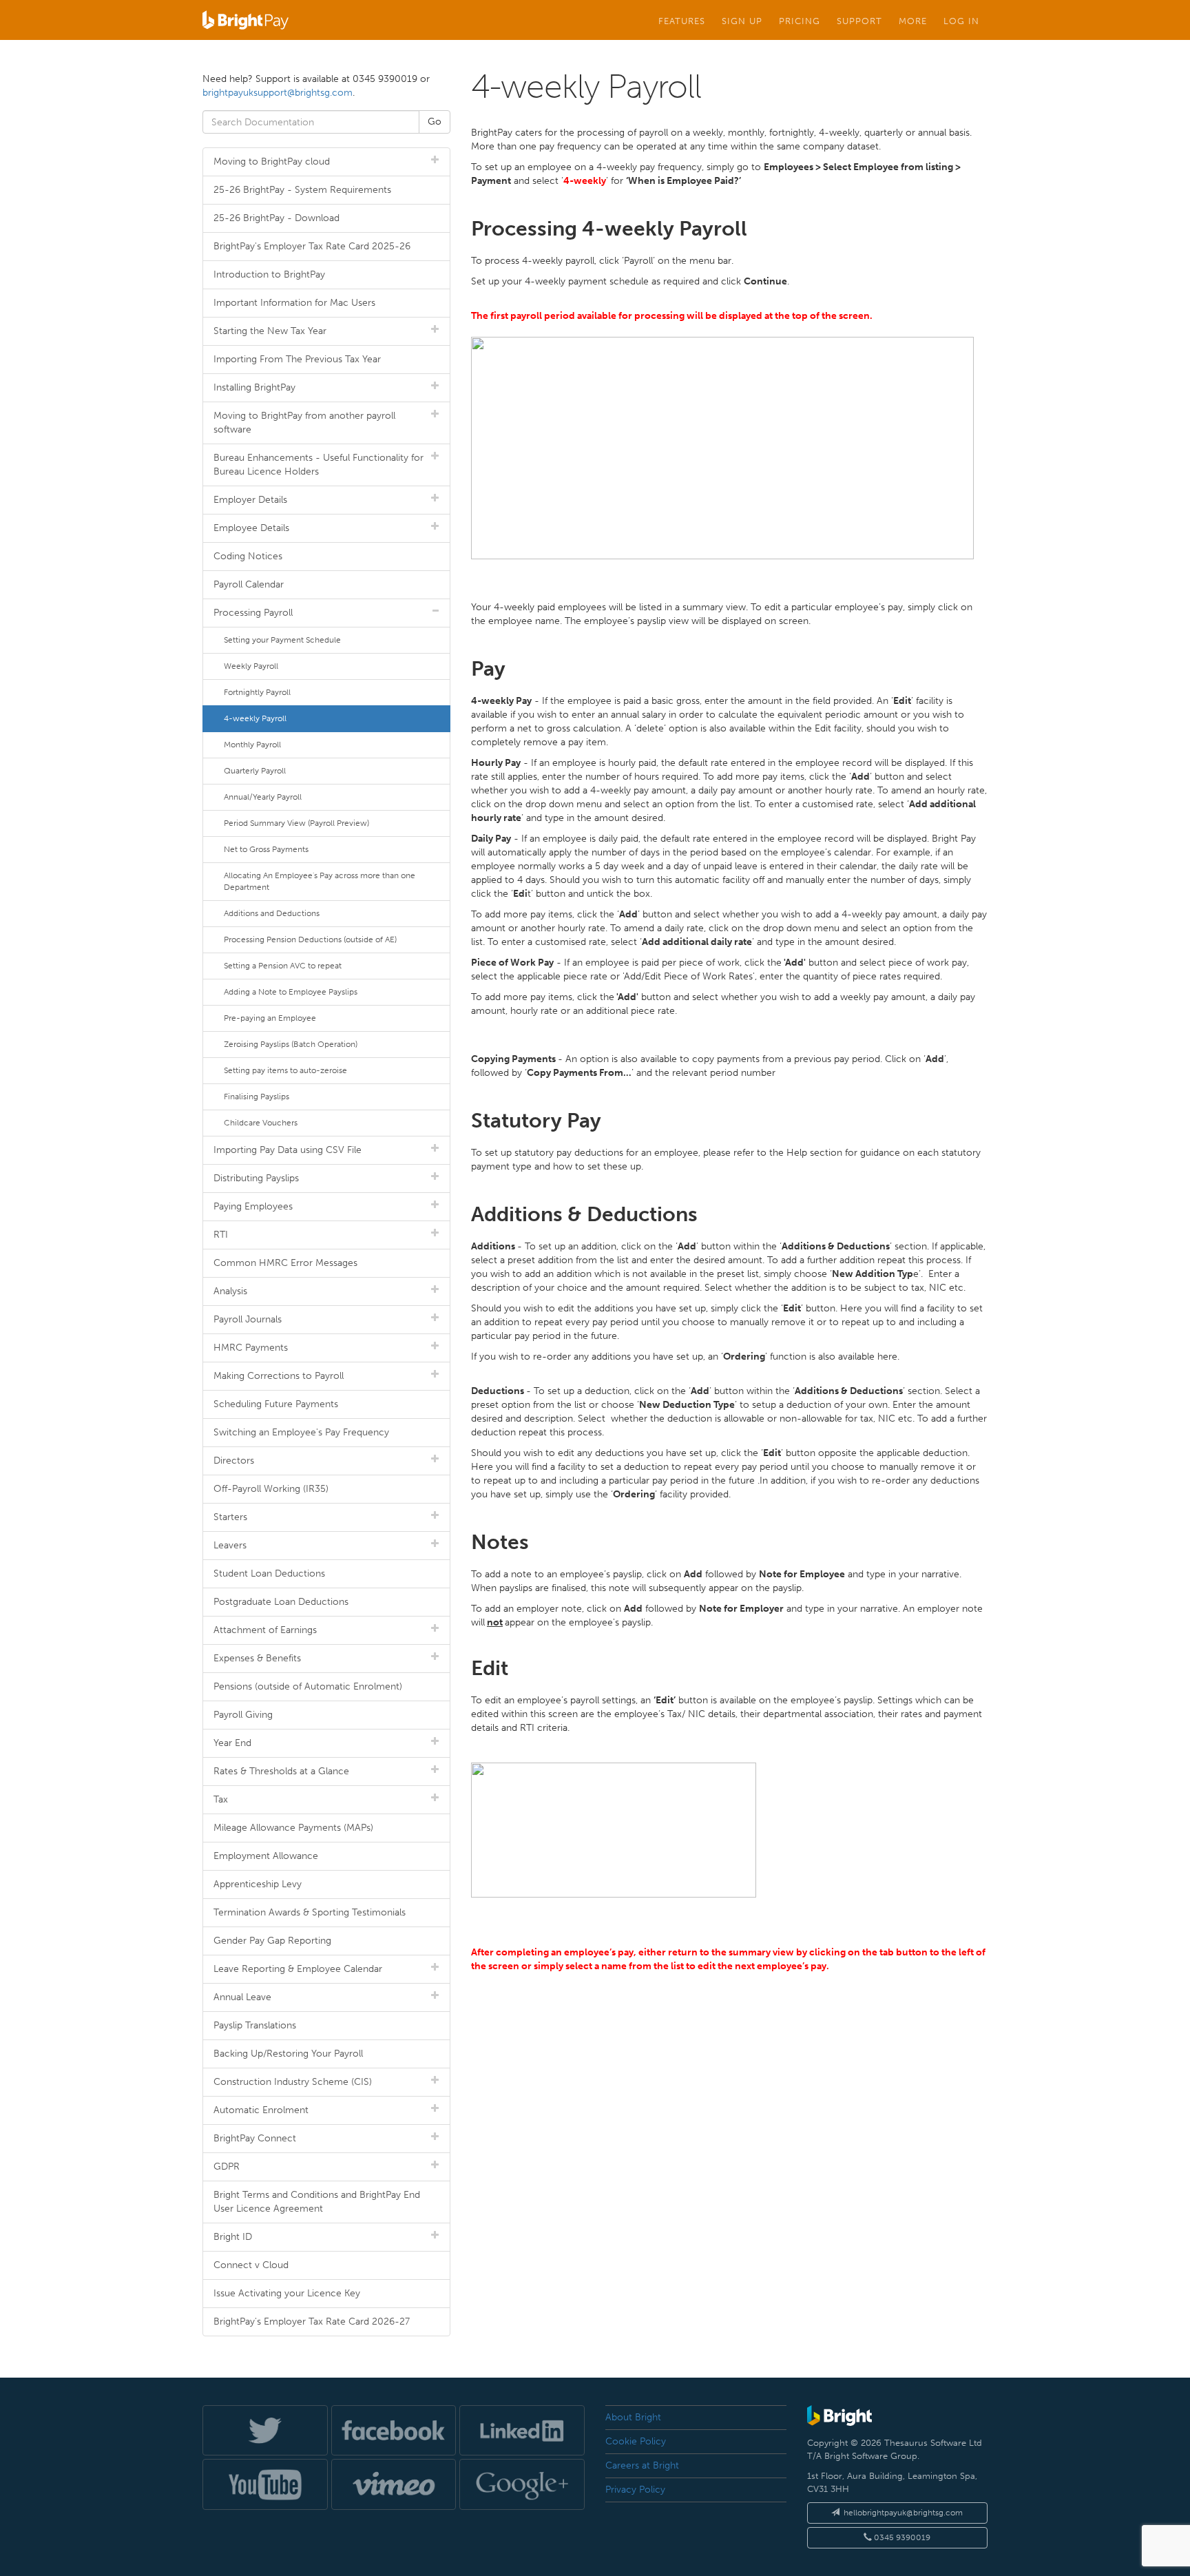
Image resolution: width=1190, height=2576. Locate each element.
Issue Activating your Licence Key (287, 2293)
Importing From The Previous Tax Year (297, 359)
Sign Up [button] (742, 21)
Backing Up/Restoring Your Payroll (288, 2054)
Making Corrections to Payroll (279, 1376)
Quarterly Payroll (255, 771)
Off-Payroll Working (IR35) (271, 1489)
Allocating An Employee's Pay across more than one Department (320, 881)
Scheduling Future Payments (276, 1404)
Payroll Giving (243, 1715)
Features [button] (682, 21)
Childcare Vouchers (261, 1123)
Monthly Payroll (252, 745)
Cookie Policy (636, 2441)
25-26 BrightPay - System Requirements (302, 190)
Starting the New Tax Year (270, 331)
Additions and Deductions (272, 913)
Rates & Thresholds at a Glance (281, 1771)
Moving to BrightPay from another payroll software (304, 423)
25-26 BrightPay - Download (276, 218)
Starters (230, 1517)
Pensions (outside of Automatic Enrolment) (308, 1686)
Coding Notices (248, 556)
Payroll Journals (248, 1319)
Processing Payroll (253, 613)
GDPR (227, 2167)
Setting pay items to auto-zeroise (285, 1070)
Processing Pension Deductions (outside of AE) (310, 939)
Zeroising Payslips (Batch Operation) (291, 1044)
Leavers (230, 1545)
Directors (234, 1461)
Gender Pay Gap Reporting (272, 1941)
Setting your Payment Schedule (282, 640)
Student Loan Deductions (269, 1573)
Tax (221, 1799)
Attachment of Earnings (265, 1630)
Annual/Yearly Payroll (263, 797)
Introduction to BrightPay (269, 274)
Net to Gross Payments (266, 849)
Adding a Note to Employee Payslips (291, 992)
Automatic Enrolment (261, 2110)
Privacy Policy (635, 2490)
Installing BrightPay (254, 387)
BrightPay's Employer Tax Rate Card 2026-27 (312, 2321)
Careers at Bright (642, 2465)
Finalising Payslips (257, 1097)
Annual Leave (242, 1997)
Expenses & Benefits (257, 1658)
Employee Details (251, 528)
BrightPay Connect (255, 2138)
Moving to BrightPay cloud (272, 162)
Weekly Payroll (251, 666)
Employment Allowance (266, 1856)
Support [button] (859, 21)
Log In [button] (961, 21)
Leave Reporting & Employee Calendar (298, 1969)
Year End (232, 1743)
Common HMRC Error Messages (285, 1263)
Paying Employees (253, 1206)
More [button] (913, 21)
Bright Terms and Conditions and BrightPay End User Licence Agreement (317, 2202)
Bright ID (233, 2237)
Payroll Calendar (249, 584)
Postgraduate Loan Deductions (281, 1602)
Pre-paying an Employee (270, 1018)
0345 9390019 (901, 2537)
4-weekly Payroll (255, 718)
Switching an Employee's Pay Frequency (301, 1432)
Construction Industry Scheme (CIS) (293, 2082)
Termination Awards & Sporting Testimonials (310, 1912)
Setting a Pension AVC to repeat (283, 966)
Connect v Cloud (251, 2265)
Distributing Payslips (256, 1178)
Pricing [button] (800, 21)
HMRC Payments (251, 1348)
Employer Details (250, 500)
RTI (221, 1235)
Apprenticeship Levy (258, 1884)
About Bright (633, 2417)
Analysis (230, 1291)
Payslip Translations (255, 2025)
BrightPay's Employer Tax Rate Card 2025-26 (312, 246)
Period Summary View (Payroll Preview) (296, 823)
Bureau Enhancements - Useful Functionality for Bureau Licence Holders (319, 465)
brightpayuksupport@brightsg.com (278, 93)
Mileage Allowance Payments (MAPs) (293, 1828)
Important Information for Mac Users (294, 303)
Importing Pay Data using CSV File (288, 1150)
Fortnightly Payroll (257, 692)
